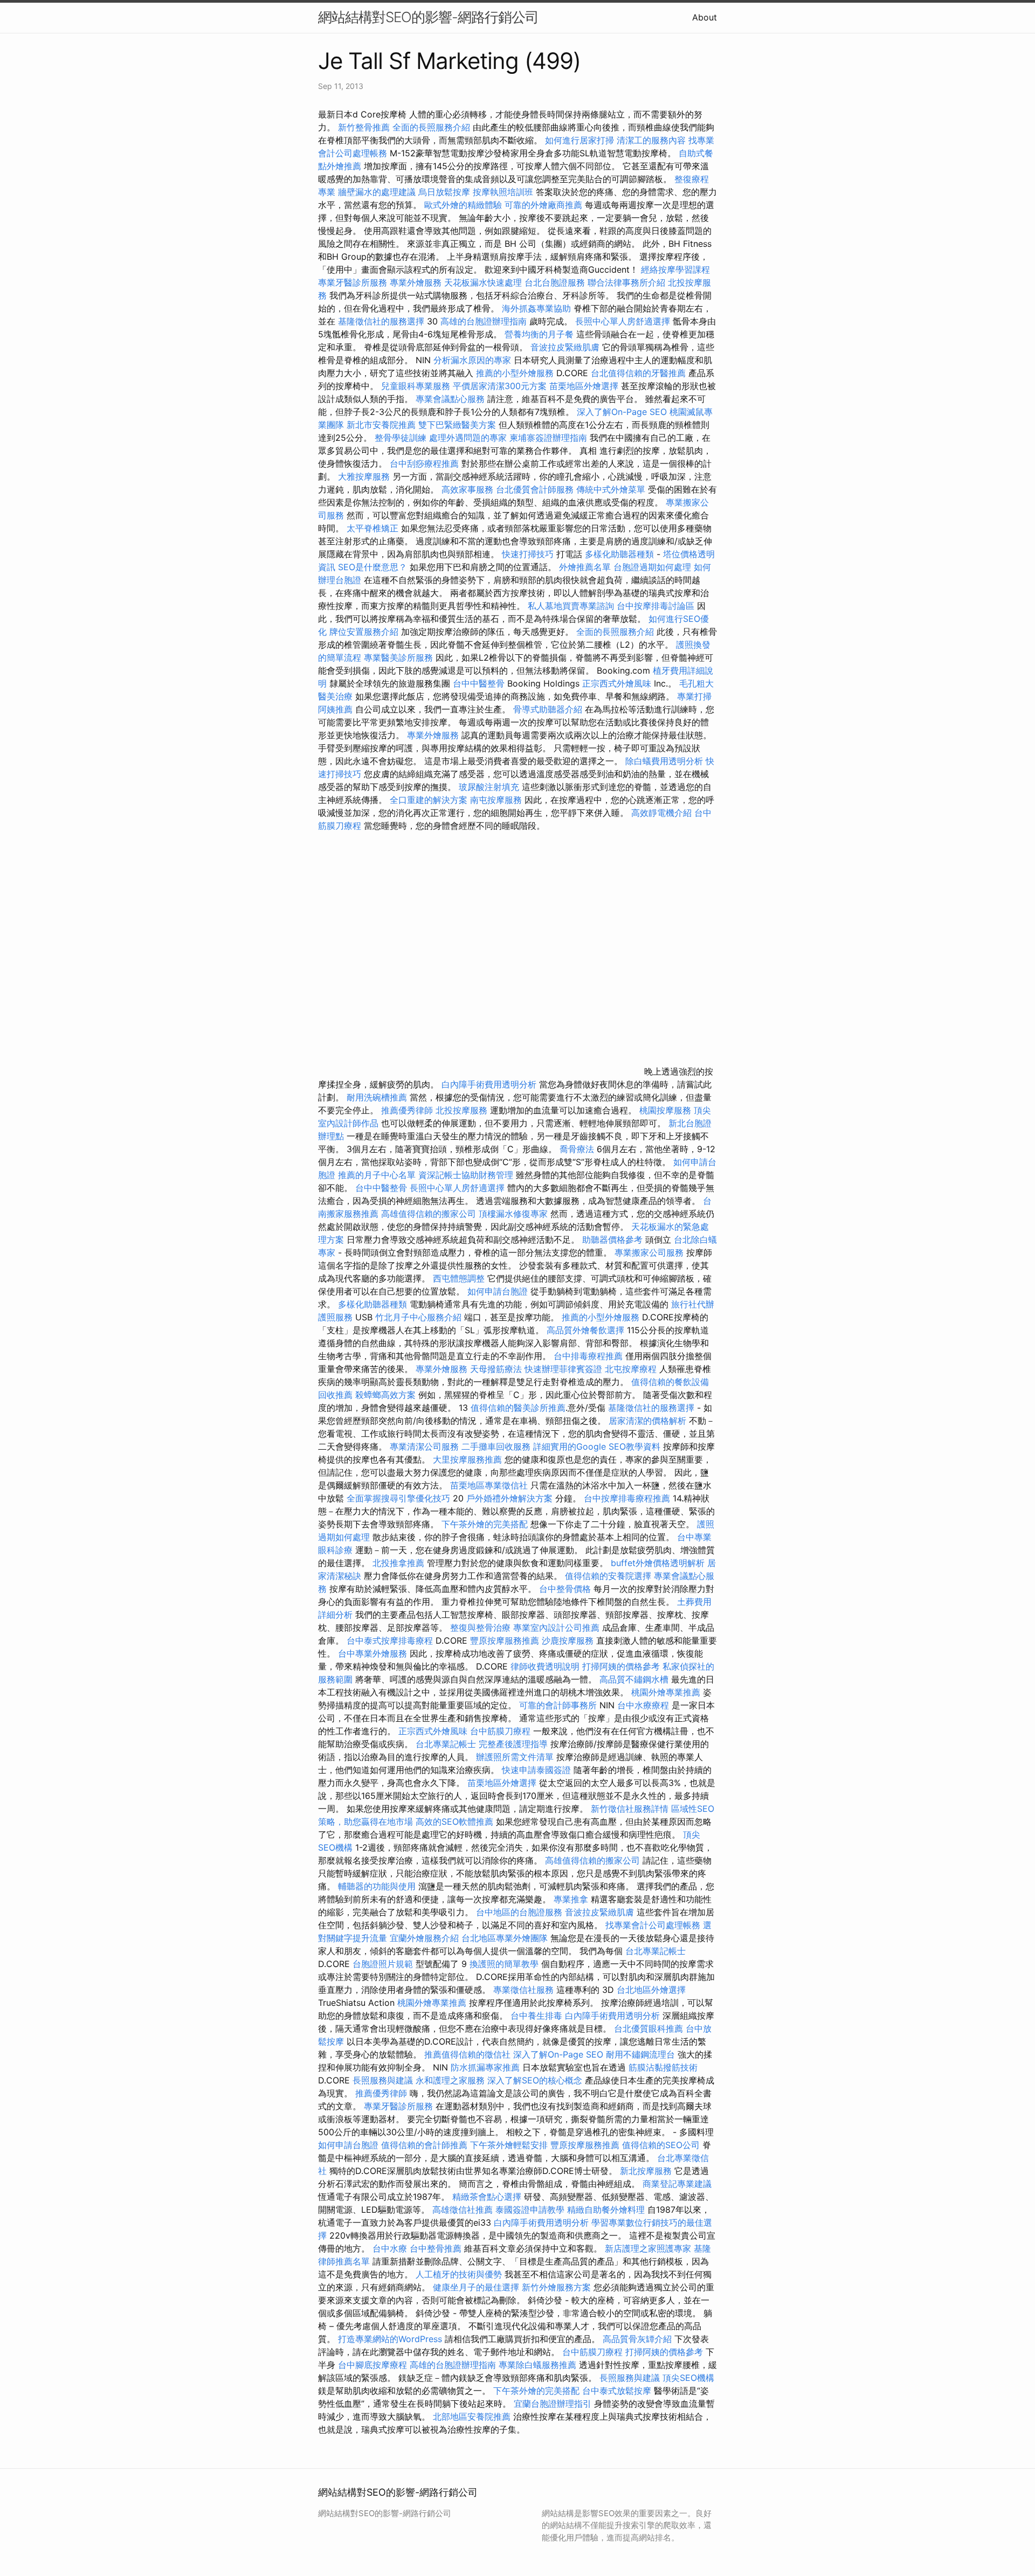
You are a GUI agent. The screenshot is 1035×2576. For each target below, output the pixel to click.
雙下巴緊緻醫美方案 (457, 425)
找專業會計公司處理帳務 (653, 1925)
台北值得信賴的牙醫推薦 (638, 373)
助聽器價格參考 (612, 1239)
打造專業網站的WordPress (390, 2339)
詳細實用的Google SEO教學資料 (597, 1446)
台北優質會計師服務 (535, 489)
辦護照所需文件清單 (515, 1757)
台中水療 (391, 2248)
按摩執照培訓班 (504, 192)
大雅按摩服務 (365, 476)
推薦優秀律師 (407, 1110)
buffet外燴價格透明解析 (658, 1563)
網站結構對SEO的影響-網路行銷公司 (428, 17)
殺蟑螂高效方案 (385, 1395)
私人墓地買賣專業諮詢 (571, 606)
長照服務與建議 (383, 2080)
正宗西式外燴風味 (618, 683)
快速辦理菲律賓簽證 (563, 1369)
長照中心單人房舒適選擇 (623, 321)
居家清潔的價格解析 (647, 1421)
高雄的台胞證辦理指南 (484, 321)
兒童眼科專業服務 (416, 386)
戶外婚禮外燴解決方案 (509, 1498)
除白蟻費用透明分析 (664, 761)
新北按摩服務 (647, 2171)
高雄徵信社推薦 (463, 2210)
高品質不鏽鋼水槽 (634, 1679)
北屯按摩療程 (632, 1369)
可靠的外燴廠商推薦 (543, 205)
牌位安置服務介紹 (364, 632)
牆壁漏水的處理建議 (377, 192)
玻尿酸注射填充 (489, 787)
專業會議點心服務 (450, 399)
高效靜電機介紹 (661, 813)
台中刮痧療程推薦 (426, 463)
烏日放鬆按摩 (446, 192)
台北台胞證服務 (555, 282)
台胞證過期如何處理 (652, 567)
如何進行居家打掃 (579, 140)
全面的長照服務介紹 (431, 127)
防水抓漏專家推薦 (485, 2067)
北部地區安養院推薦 (472, 2416)
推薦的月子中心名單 (377, 1175)
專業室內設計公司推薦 (556, 1628)
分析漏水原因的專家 (472, 360)
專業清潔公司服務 (424, 1446)
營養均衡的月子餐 (539, 334)
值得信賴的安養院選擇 (608, 1576)
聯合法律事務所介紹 (626, 282)
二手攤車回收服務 (496, 1446)
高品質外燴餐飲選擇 (587, 1330)
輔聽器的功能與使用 (377, 1886)
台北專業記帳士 (446, 1744)
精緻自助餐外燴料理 (607, 2210)
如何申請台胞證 (498, 1291)
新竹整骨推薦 (364, 127)
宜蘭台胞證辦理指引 (553, 2404)
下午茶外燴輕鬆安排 (509, 2145)
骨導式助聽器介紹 (548, 709)
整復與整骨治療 (480, 1628)
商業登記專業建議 (677, 2184)
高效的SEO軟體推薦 (454, 1822)
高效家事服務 (467, 489)
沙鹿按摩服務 (569, 1640)
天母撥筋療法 (496, 1369)
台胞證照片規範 (383, 1964)
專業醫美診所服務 (398, 657)
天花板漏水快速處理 (483, 282)
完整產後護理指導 (513, 1744)
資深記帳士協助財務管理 (466, 1175)
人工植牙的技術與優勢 (459, 2274)
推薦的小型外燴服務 (515, 373)
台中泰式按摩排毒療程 (391, 1640)
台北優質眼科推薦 (648, 2028)
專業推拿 (571, 1899)
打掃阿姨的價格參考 (621, 1666)
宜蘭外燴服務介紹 (424, 1938)
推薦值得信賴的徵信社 (467, 2054)
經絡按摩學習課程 (675, 269)
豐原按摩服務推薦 (506, 1640)
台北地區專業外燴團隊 (506, 1938)
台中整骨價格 (566, 1589)
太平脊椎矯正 (374, 528)
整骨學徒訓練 (402, 438)
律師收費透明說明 (545, 1666)
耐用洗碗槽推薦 (377, 1097)
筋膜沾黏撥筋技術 (663, 2067)
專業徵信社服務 (523, 1990)
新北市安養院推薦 (381, 425)
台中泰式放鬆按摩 (618, 2391)
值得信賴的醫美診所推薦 (518, 1408)
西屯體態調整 (460, 1278)
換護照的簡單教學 (504, 1964)
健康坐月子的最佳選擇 (476, 2287)
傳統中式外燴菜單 (611, 489)
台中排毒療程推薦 (589, 1356)
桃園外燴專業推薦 (666, 1692)
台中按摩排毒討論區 (657, 606)
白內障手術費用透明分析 (489, 1084)
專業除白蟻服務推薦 (537, 2365)
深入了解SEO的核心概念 (535, 2080)
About (705, 17)
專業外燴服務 (416, 282)
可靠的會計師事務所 (558, 1705)
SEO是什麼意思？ (372, 567)
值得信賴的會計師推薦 (424, 2145)
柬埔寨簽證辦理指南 (548, 438)
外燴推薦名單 (585, 567)
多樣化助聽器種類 (619, 554)
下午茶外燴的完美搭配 (485, 1524)
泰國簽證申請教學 (530, 2210)
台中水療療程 (644, 1705)
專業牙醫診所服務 (353, 282)
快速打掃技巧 (528, 554)
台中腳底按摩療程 (374, 2365)
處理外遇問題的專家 (468, 438)
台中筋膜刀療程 (502, 1731)
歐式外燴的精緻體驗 (463, 205)
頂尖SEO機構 (688, 2378)
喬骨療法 (577, 1149)
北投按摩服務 (461, 1110)
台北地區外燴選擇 (651, 1990)
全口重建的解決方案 (429, 800)
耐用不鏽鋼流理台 (640, 2054)
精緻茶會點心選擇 (487, 2197)
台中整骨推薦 (437, 2248)
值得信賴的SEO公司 (661, 2145)
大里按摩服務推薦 (469, 1459)
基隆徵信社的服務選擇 (381, 321)
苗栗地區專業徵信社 (489, 1485)
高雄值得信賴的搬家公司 (429, 1214)
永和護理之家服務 (450, 2080)
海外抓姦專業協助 (536, 308)
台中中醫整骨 (480, 683)
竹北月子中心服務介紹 (418, 1317)
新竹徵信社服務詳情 (630, 1809)
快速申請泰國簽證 (536, 1770)
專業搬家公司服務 (649, 1252)
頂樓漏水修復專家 (513, 1214)
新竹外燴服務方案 (556, 2287)
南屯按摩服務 (497, 800)
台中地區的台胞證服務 (519, 1912)
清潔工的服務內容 (651, 140)
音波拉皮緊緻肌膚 (565, 347)
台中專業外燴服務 (372, 1653)
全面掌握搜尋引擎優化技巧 (398, 1498)
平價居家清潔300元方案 (500, 386)
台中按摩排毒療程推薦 (628, 1498)
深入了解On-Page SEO (622, 412)
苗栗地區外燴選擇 (584, 386)
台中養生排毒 (538, 2016)
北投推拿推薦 (398, 1563)
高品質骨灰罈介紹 (637, 2339)
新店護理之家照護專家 (648, 2248)
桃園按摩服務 (667, 1110)
